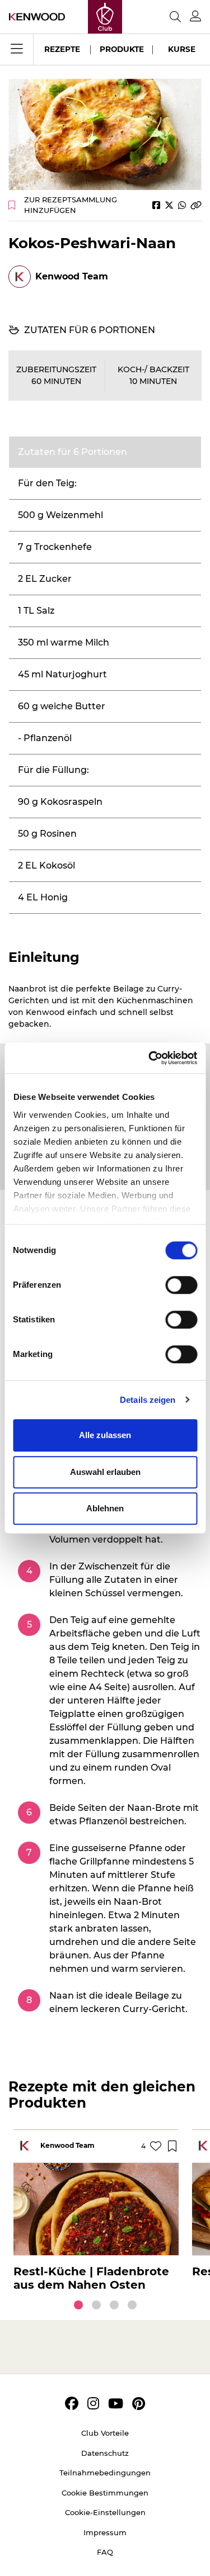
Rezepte (62, 49)
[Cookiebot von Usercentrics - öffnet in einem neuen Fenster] (150, 1058)
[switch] (181, 1285)
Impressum (105, 2532)
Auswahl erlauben (105, 1472)
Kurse (182, 49)
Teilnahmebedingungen (105, 2473)
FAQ (105, 2552)
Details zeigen (148, 1400)
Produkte (122, 49)
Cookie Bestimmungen (105, 2493)
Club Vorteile (105, 2433)
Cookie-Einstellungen (105, 2512)
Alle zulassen (105, 1435)
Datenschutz (105, 2453)
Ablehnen (105, 1508)
